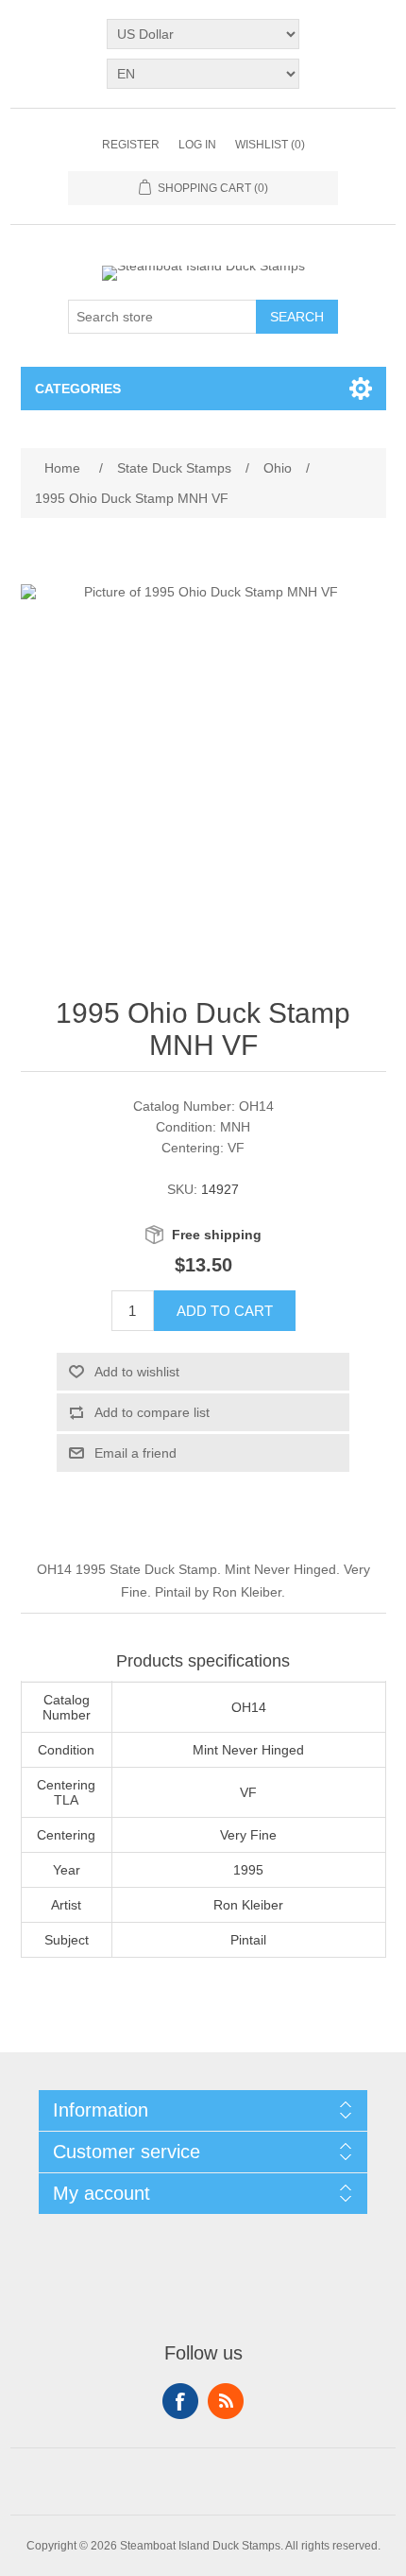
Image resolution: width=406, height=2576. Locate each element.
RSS (226, 2401)
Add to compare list (152, 1412)
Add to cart (225, 1311)
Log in (197, 145)
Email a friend (135, 1453)
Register (131, 145)
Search (297, 317)
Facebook (180, 2401)
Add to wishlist (137, 1372)
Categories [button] (78, 389)
